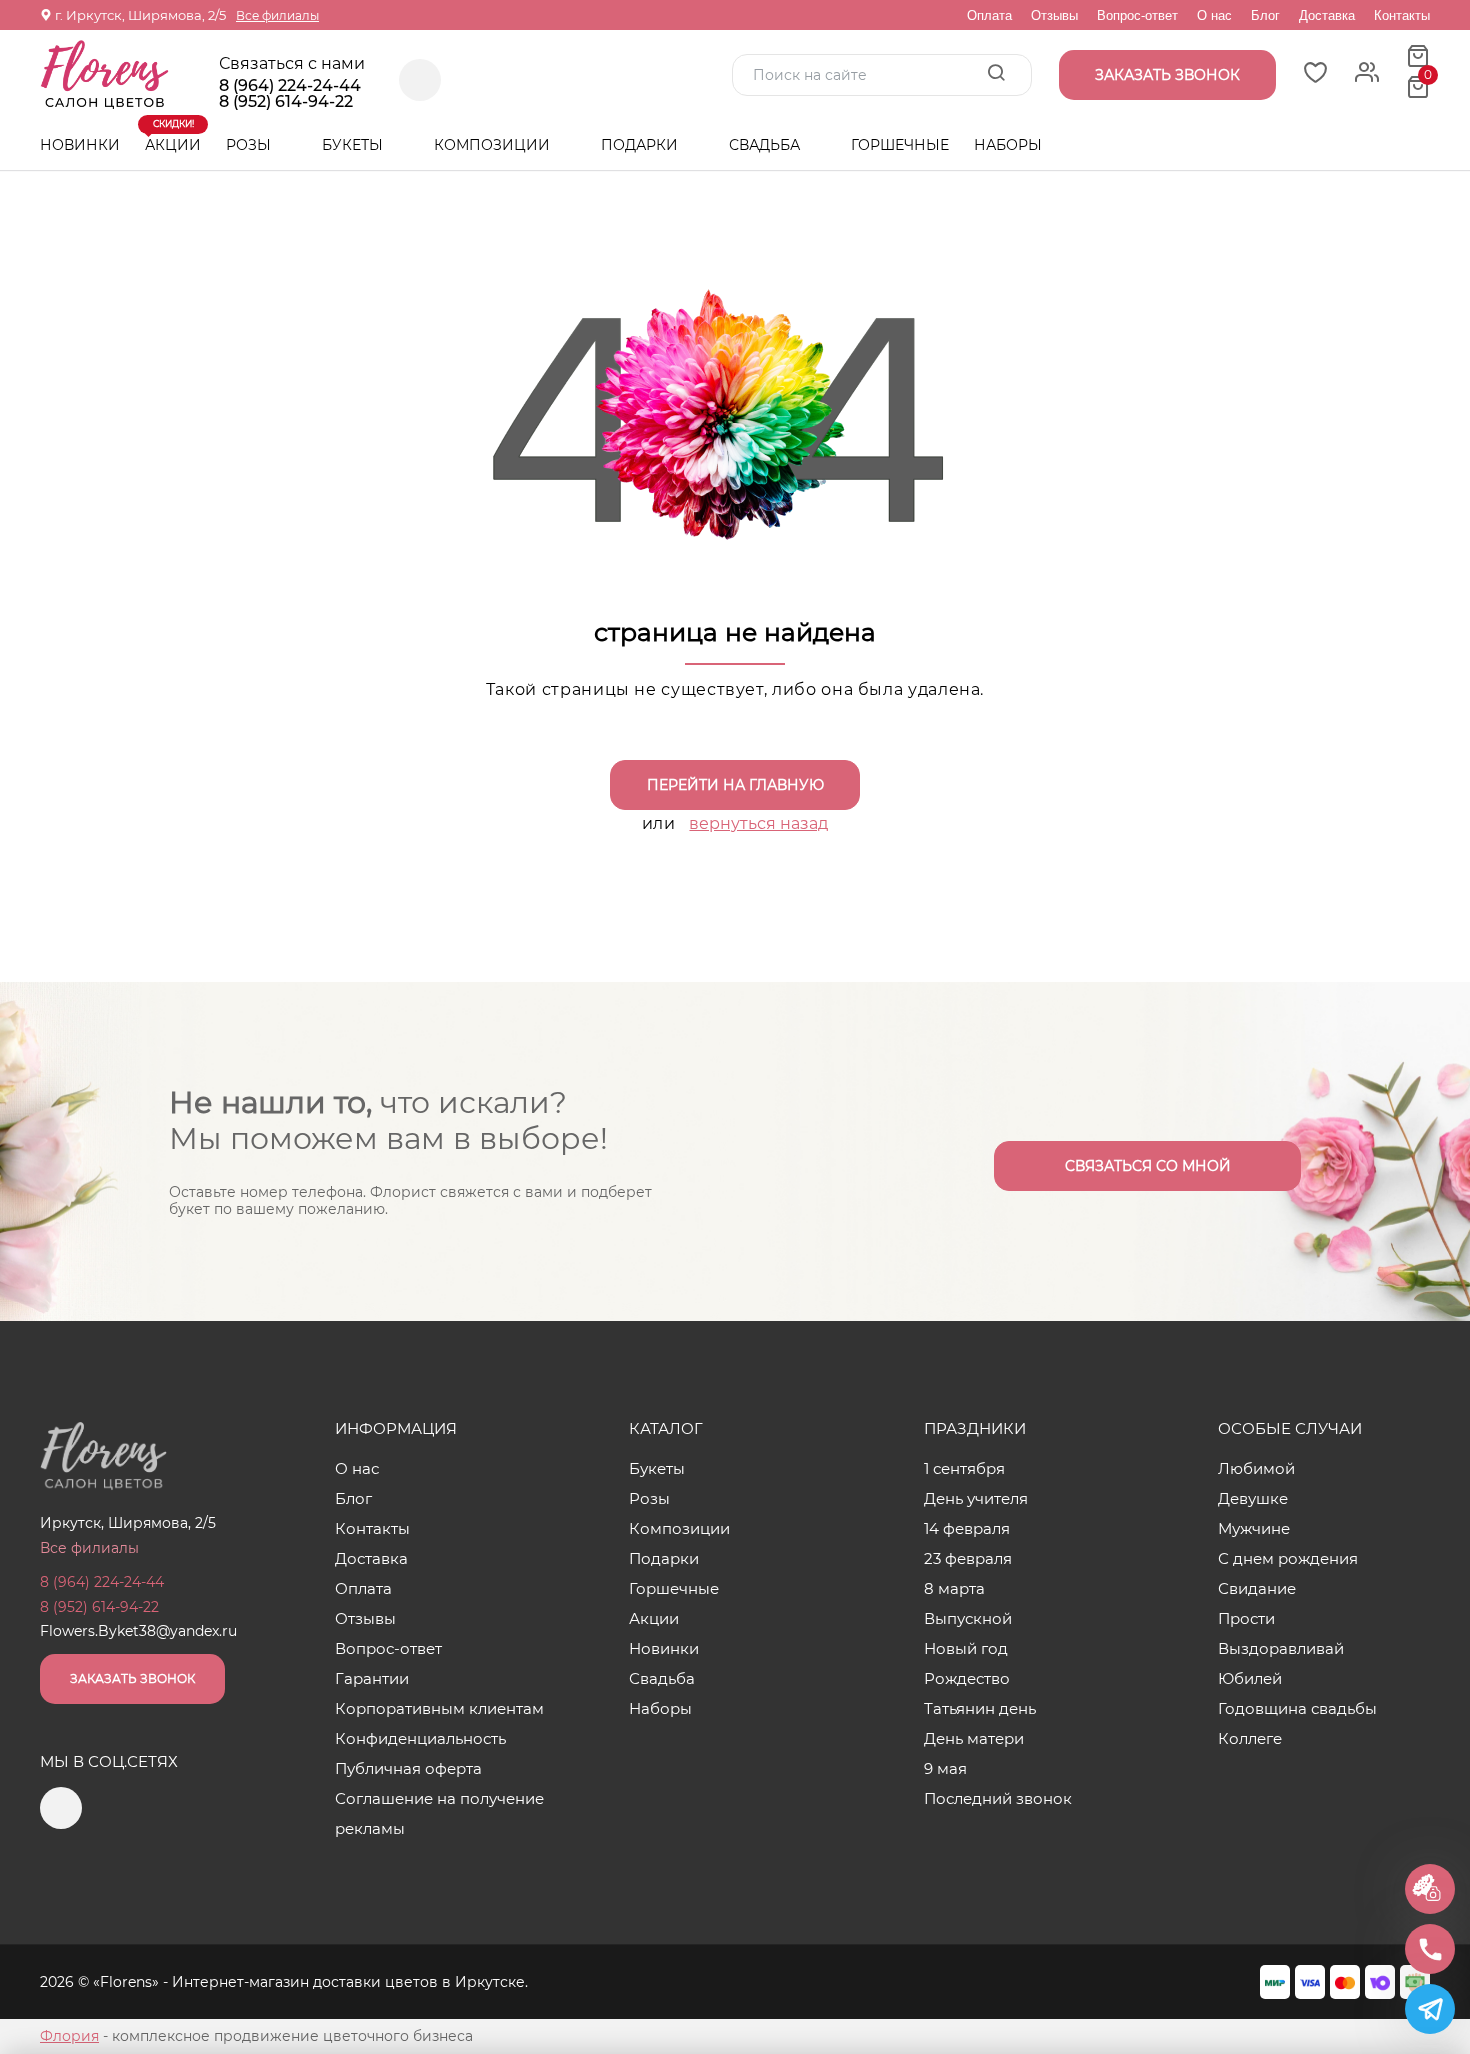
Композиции (494, 145)
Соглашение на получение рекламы (439, 1813)
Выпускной (968, 1618)
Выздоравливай (1281, 1648)
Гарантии (372, 1678)
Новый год (966, 1648)
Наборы (1008, 145)
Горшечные (900, 145)
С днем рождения (1288, 1558)
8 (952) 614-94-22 (286, 102)
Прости (1246, 1618)
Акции (173, 137)
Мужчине (1254, 1528)
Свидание (1257, 1588)
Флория (69, 2036)
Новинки (80, 145)
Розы (250, 145)
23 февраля (968, 1558)
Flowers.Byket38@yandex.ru (138, 1631)
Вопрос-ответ (1137, 15)
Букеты (354, 145)
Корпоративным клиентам (439, 1708)
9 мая (945, 1768)
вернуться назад (758, 823)
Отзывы (1054, 15)
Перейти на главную (735, 785)
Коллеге (1250, 1738)
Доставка (1327, 15)
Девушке (1253, 1498)
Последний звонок (998, 1798)
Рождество (967, 1678)
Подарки (641, 145)
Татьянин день (980, 1708)
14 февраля (967, 1528)
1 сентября (964, 1468)
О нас (1214, 15)
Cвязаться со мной (1148, 1166)
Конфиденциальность (420, 1738)
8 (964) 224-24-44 (290, 86)
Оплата (989, 15)
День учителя (976, 1498)
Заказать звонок (132, 1678)
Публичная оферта (408, 1768)
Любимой (1256, 1468)
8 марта (954, 1588)
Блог (1265, 15)
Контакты (1402, 15)
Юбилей (1250, 1678)
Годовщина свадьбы (1297, 1708)
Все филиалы (277, 15)
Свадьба (766, 145)
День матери (974, 1738)
